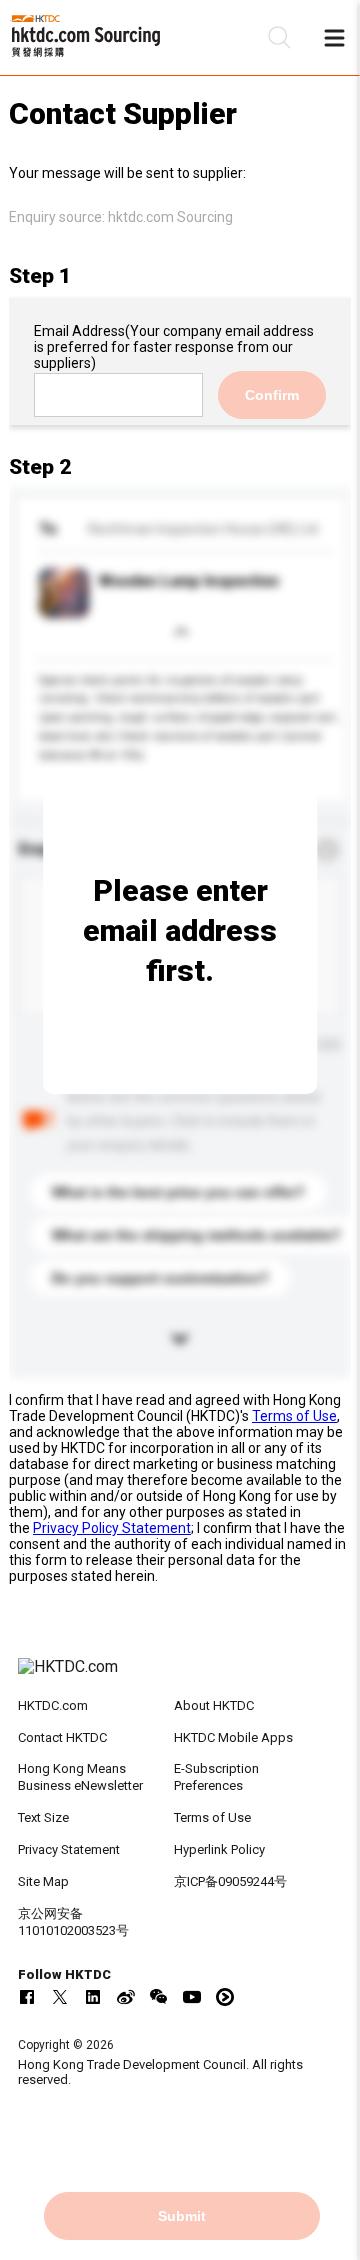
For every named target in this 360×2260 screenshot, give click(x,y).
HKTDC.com (53, 1705)
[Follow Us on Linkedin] (93, 1997)
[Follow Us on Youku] (225, 1997)
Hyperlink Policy (219, 1849)
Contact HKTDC (62, 1737)
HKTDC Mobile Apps (233, 1737)
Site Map (43, 1881)
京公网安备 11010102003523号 (73, 1922)
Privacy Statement (69, 1849)
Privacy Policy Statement (112, 1528)
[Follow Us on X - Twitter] (60, 1997)
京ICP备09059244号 (230, 1881)
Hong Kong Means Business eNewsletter (80, 1777)
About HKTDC (214, 1705)
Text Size (43, 1817)
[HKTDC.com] (180, 1677)
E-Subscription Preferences (216, 1777)
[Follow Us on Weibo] (126, 1997)
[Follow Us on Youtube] (192, 1997)
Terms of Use (294, 1416)
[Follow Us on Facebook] (27, 1997)
